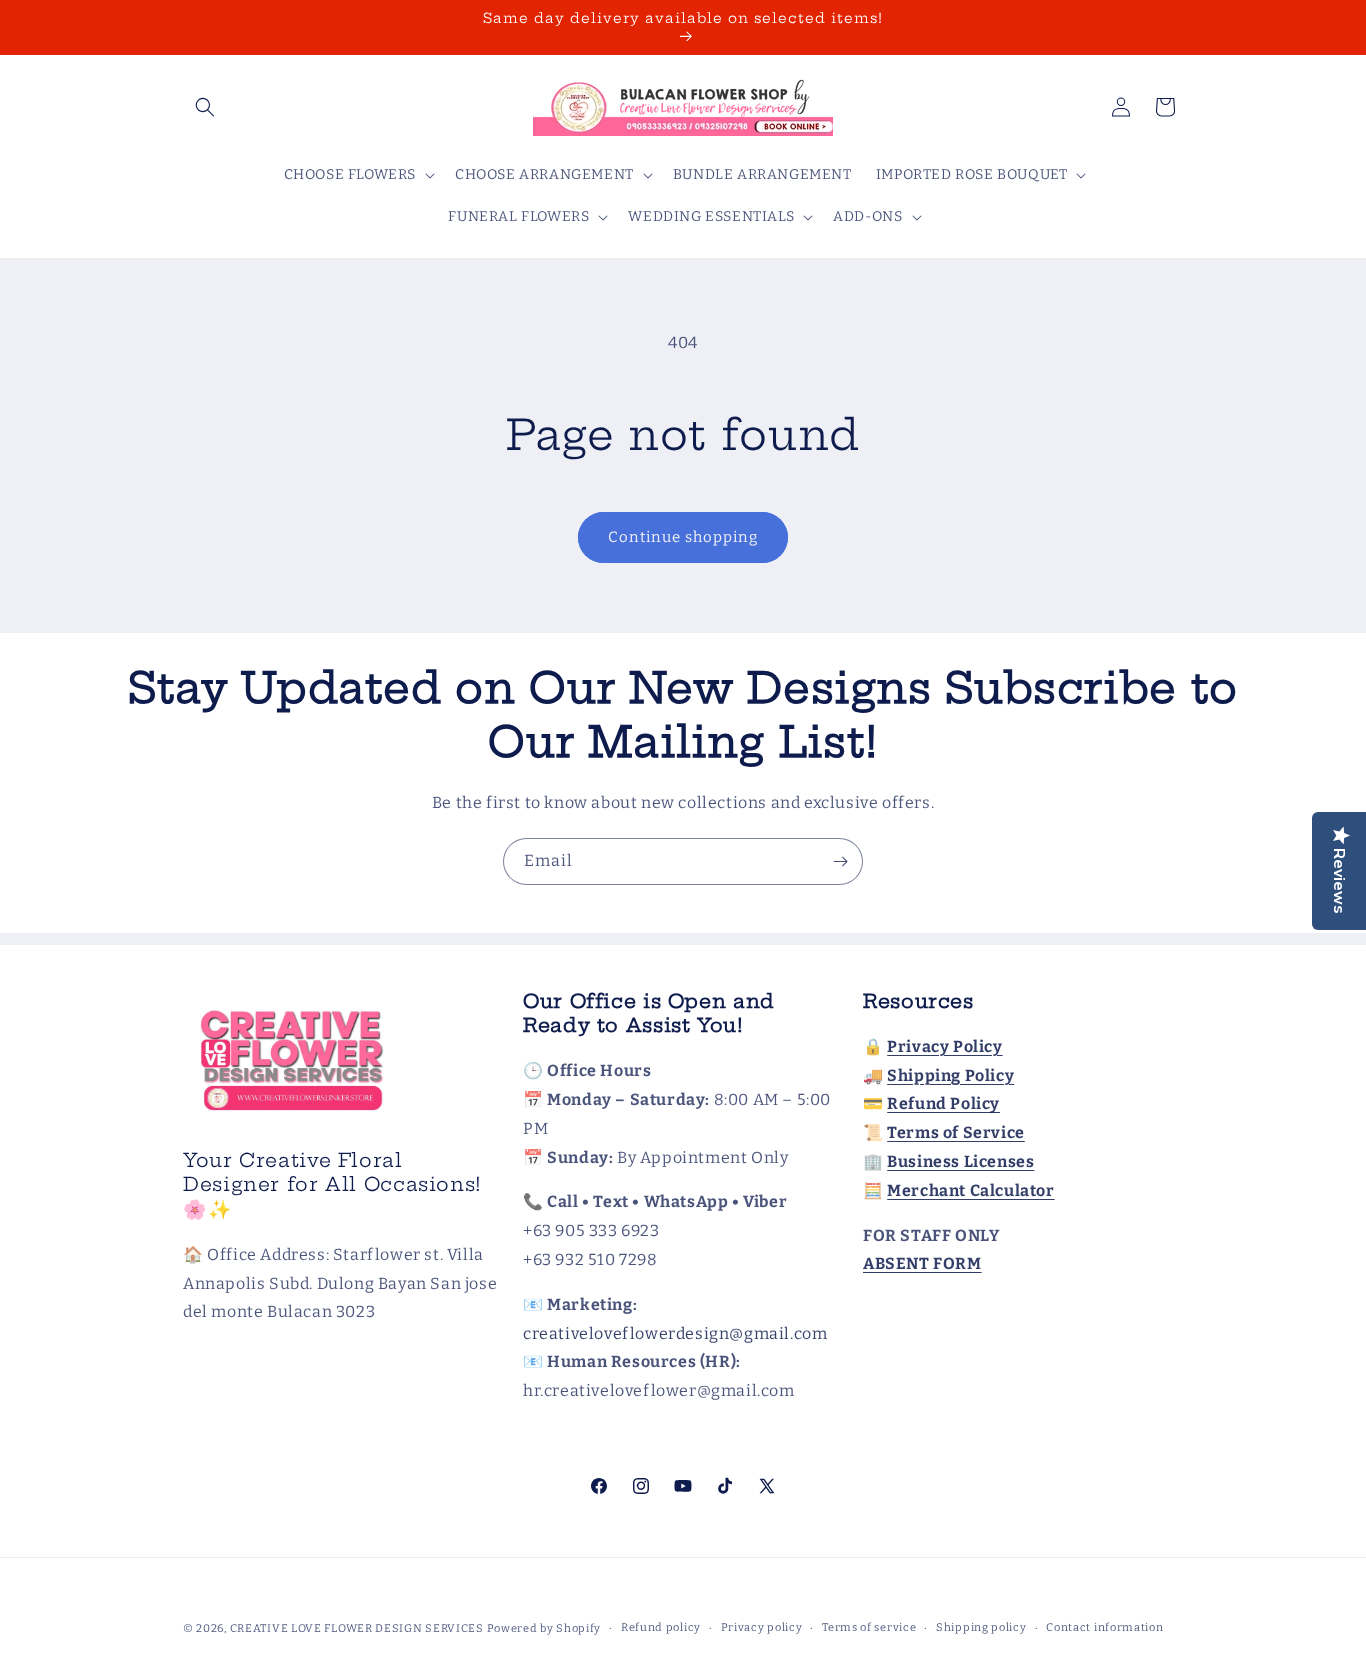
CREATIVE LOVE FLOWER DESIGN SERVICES (357, 1628)
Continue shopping (683, 537)
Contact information (1104, 1627)
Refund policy (661, 1627)
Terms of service (869, 1627)
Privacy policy (762, 1627)
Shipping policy (981, 1627)
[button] (205, 107)
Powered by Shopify (544, 1628)
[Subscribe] (840, 861)
